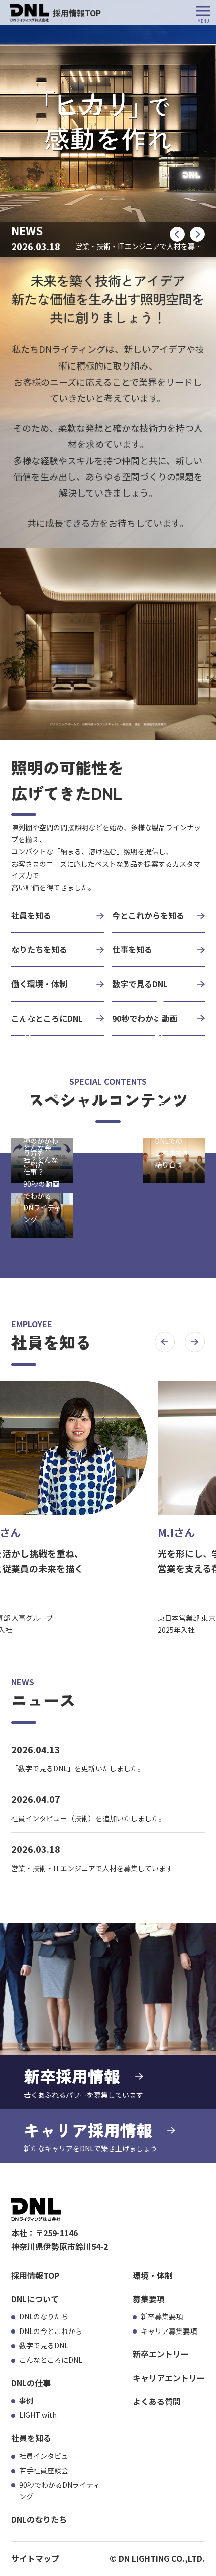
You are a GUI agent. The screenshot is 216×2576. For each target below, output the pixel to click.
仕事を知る (132, 949)
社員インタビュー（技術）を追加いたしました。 (88, 1818)
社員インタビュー (47, 2456)
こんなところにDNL (51, 2360)
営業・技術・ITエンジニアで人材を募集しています (92, 1868)
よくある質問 (157, 2401)
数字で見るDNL (44, 2345)
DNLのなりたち (44, 2316)
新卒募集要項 (162, 2316)
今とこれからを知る (148, 915)
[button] (177, 234)
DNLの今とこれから (51, 2331)
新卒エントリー (161, 2354)
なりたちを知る (39, 949)
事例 (26, 2400)
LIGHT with (38, 2415)
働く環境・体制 (39, 984)
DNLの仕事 (31, 2383)
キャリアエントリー (169, 2378)
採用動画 (28, 1096)
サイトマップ (35, 2558)
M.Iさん (176, 1532)
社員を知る (31, 915)
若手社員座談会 (160, 1051)
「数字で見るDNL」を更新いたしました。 (78, 1768)
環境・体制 (153, 2275)
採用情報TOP (35, 2275)
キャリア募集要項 (169, 2331)
